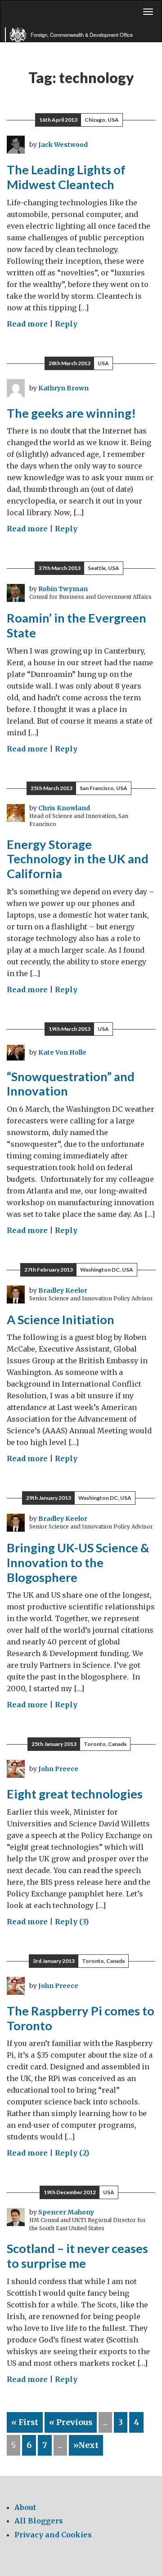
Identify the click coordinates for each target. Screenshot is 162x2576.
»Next (86, 2445)
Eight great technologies (75, 1794)
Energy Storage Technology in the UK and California (78, 859)
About (25, 2507)
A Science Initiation (61, 1319)
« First (25, 2422)
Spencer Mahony (66, 2212)
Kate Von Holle (62, 1052)
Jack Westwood (63, 145)
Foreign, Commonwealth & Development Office (82, 35)
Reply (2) (72, 2153)
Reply (66, 324)
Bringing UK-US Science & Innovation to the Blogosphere (78, 1562)
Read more (27, 324)
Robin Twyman (63, 589)
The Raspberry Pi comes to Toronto (81, 2018)
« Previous (71, 2422)
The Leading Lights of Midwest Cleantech (66, 177)
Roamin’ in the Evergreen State (76, 625)
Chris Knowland (64, 808)
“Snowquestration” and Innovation (71, 1084)
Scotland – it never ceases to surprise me (77, 2256)
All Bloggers (39, 2521)
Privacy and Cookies (53, 2535)
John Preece (58, 1769)
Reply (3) (72, 1922)
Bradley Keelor (63, 1290)
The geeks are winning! (71, 413)
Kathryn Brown (63, 388)
